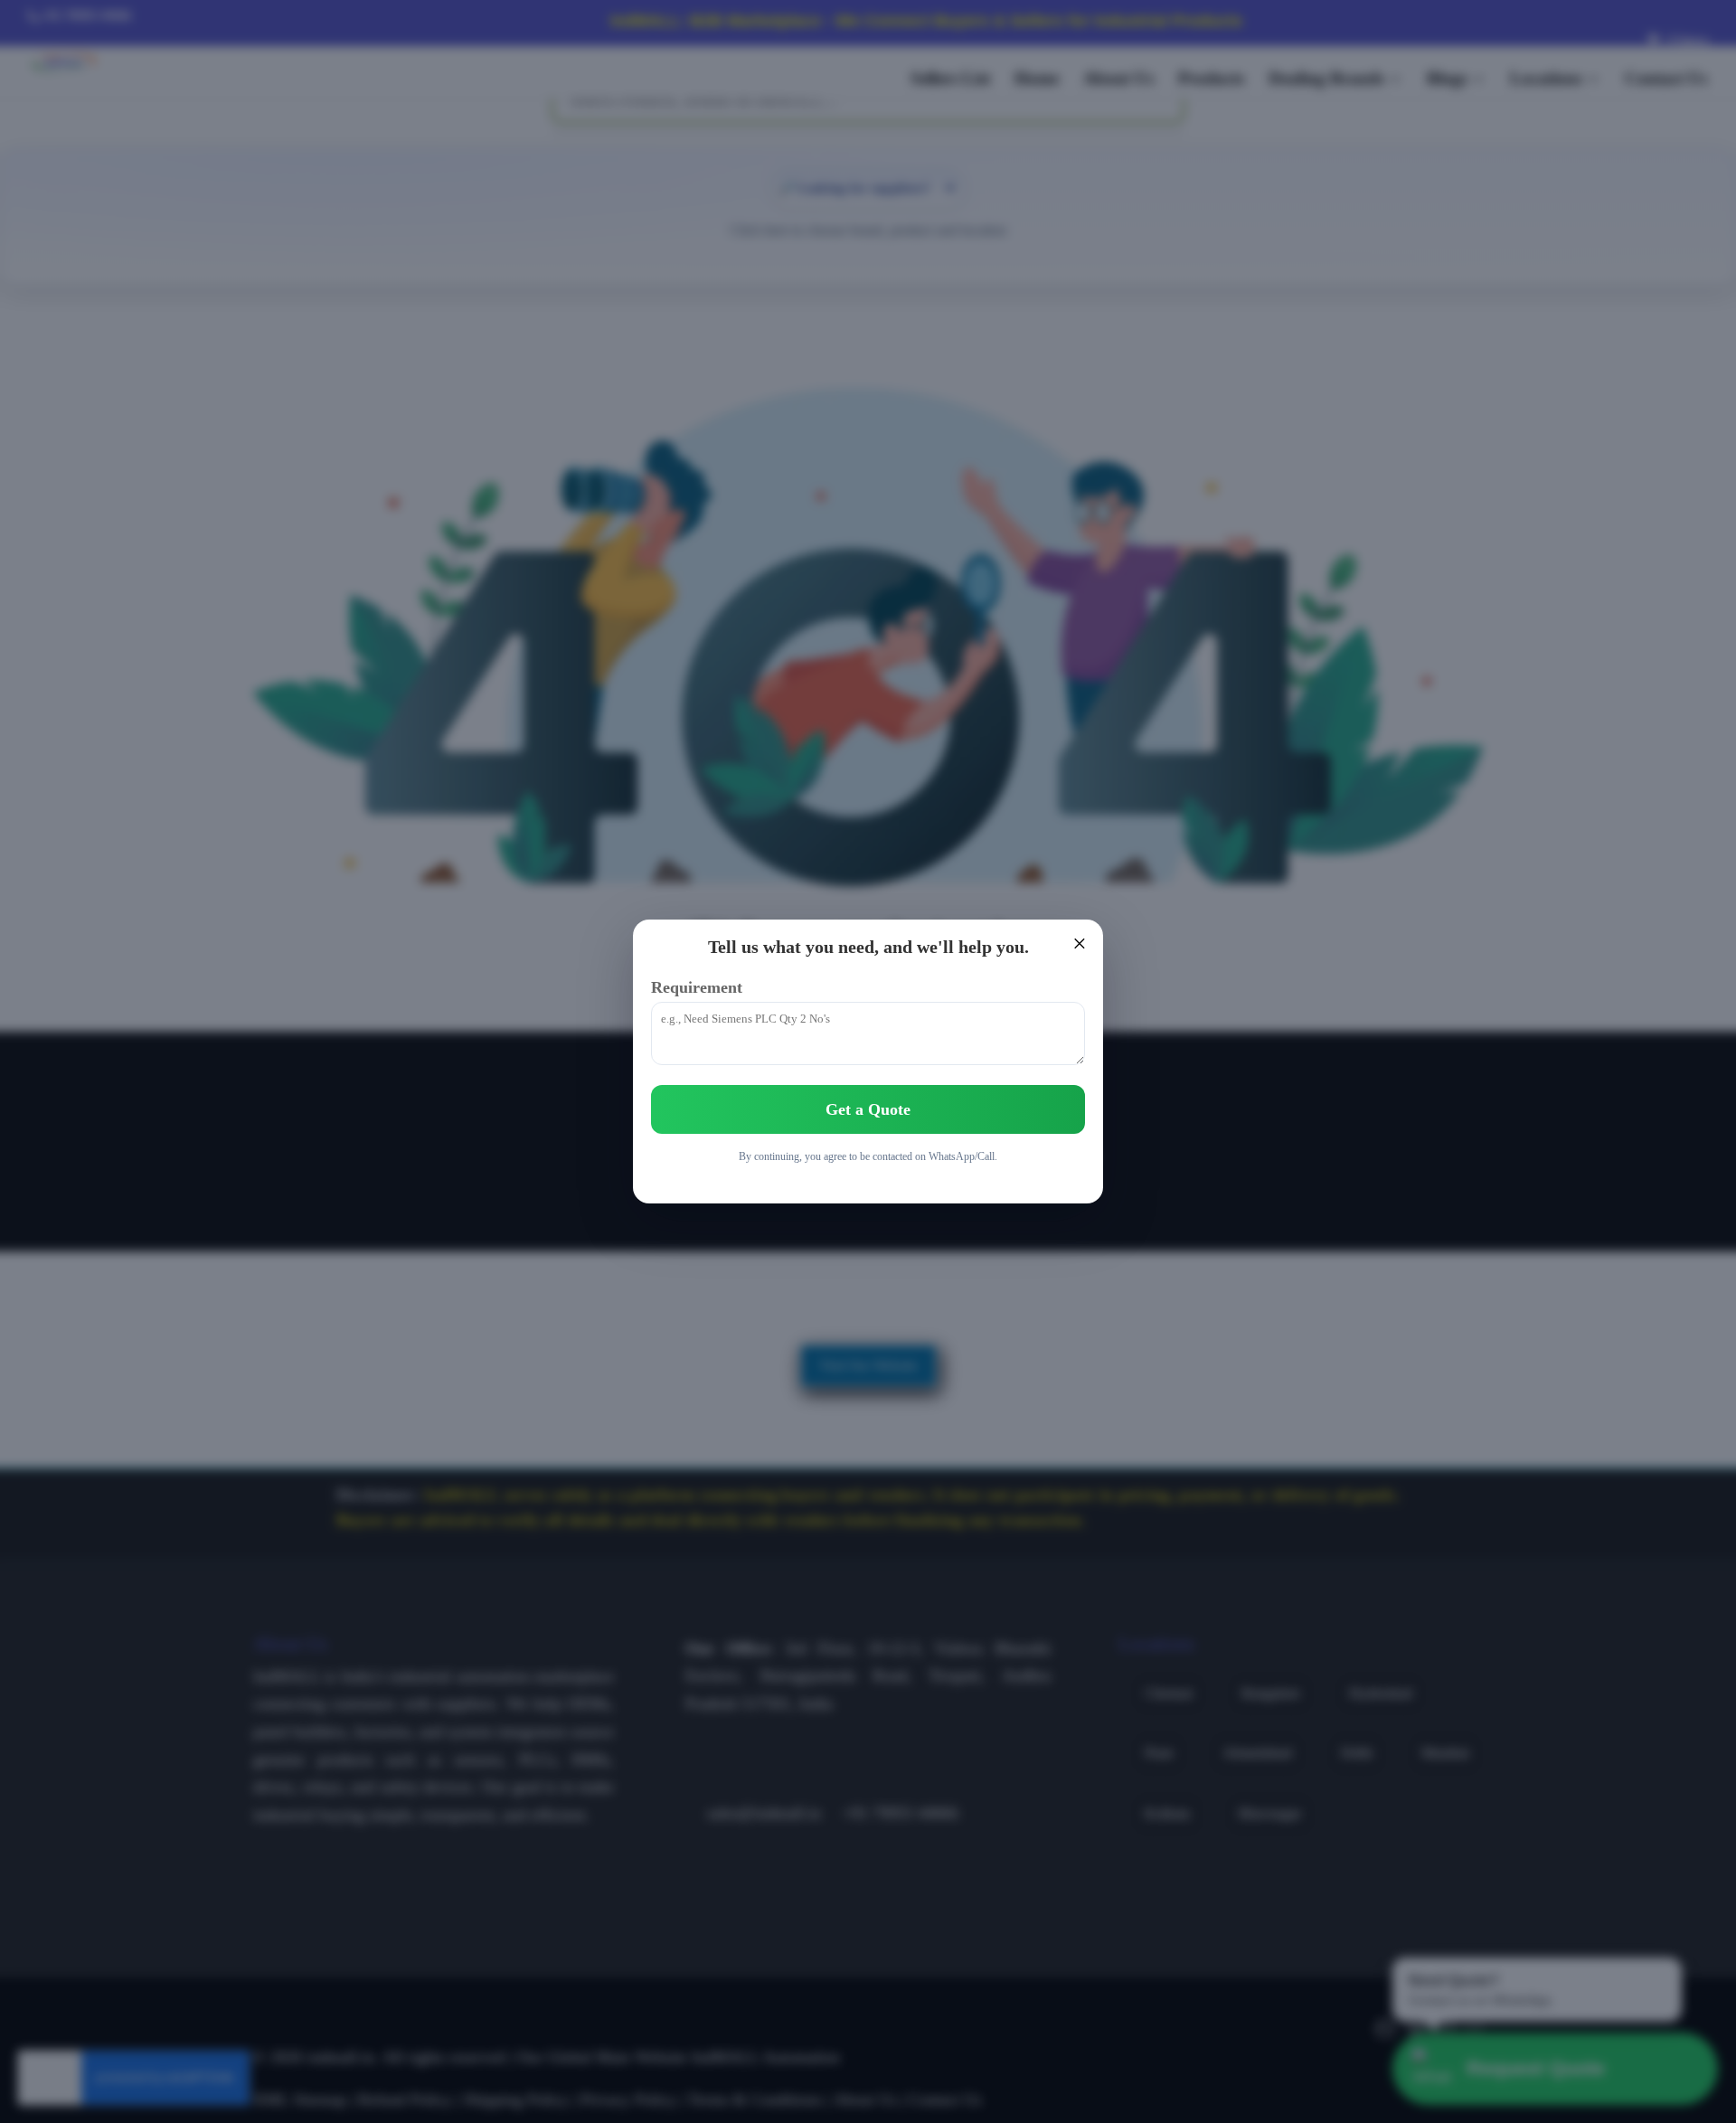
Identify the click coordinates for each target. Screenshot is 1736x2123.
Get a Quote (868, 1109)
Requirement (697, 987)
